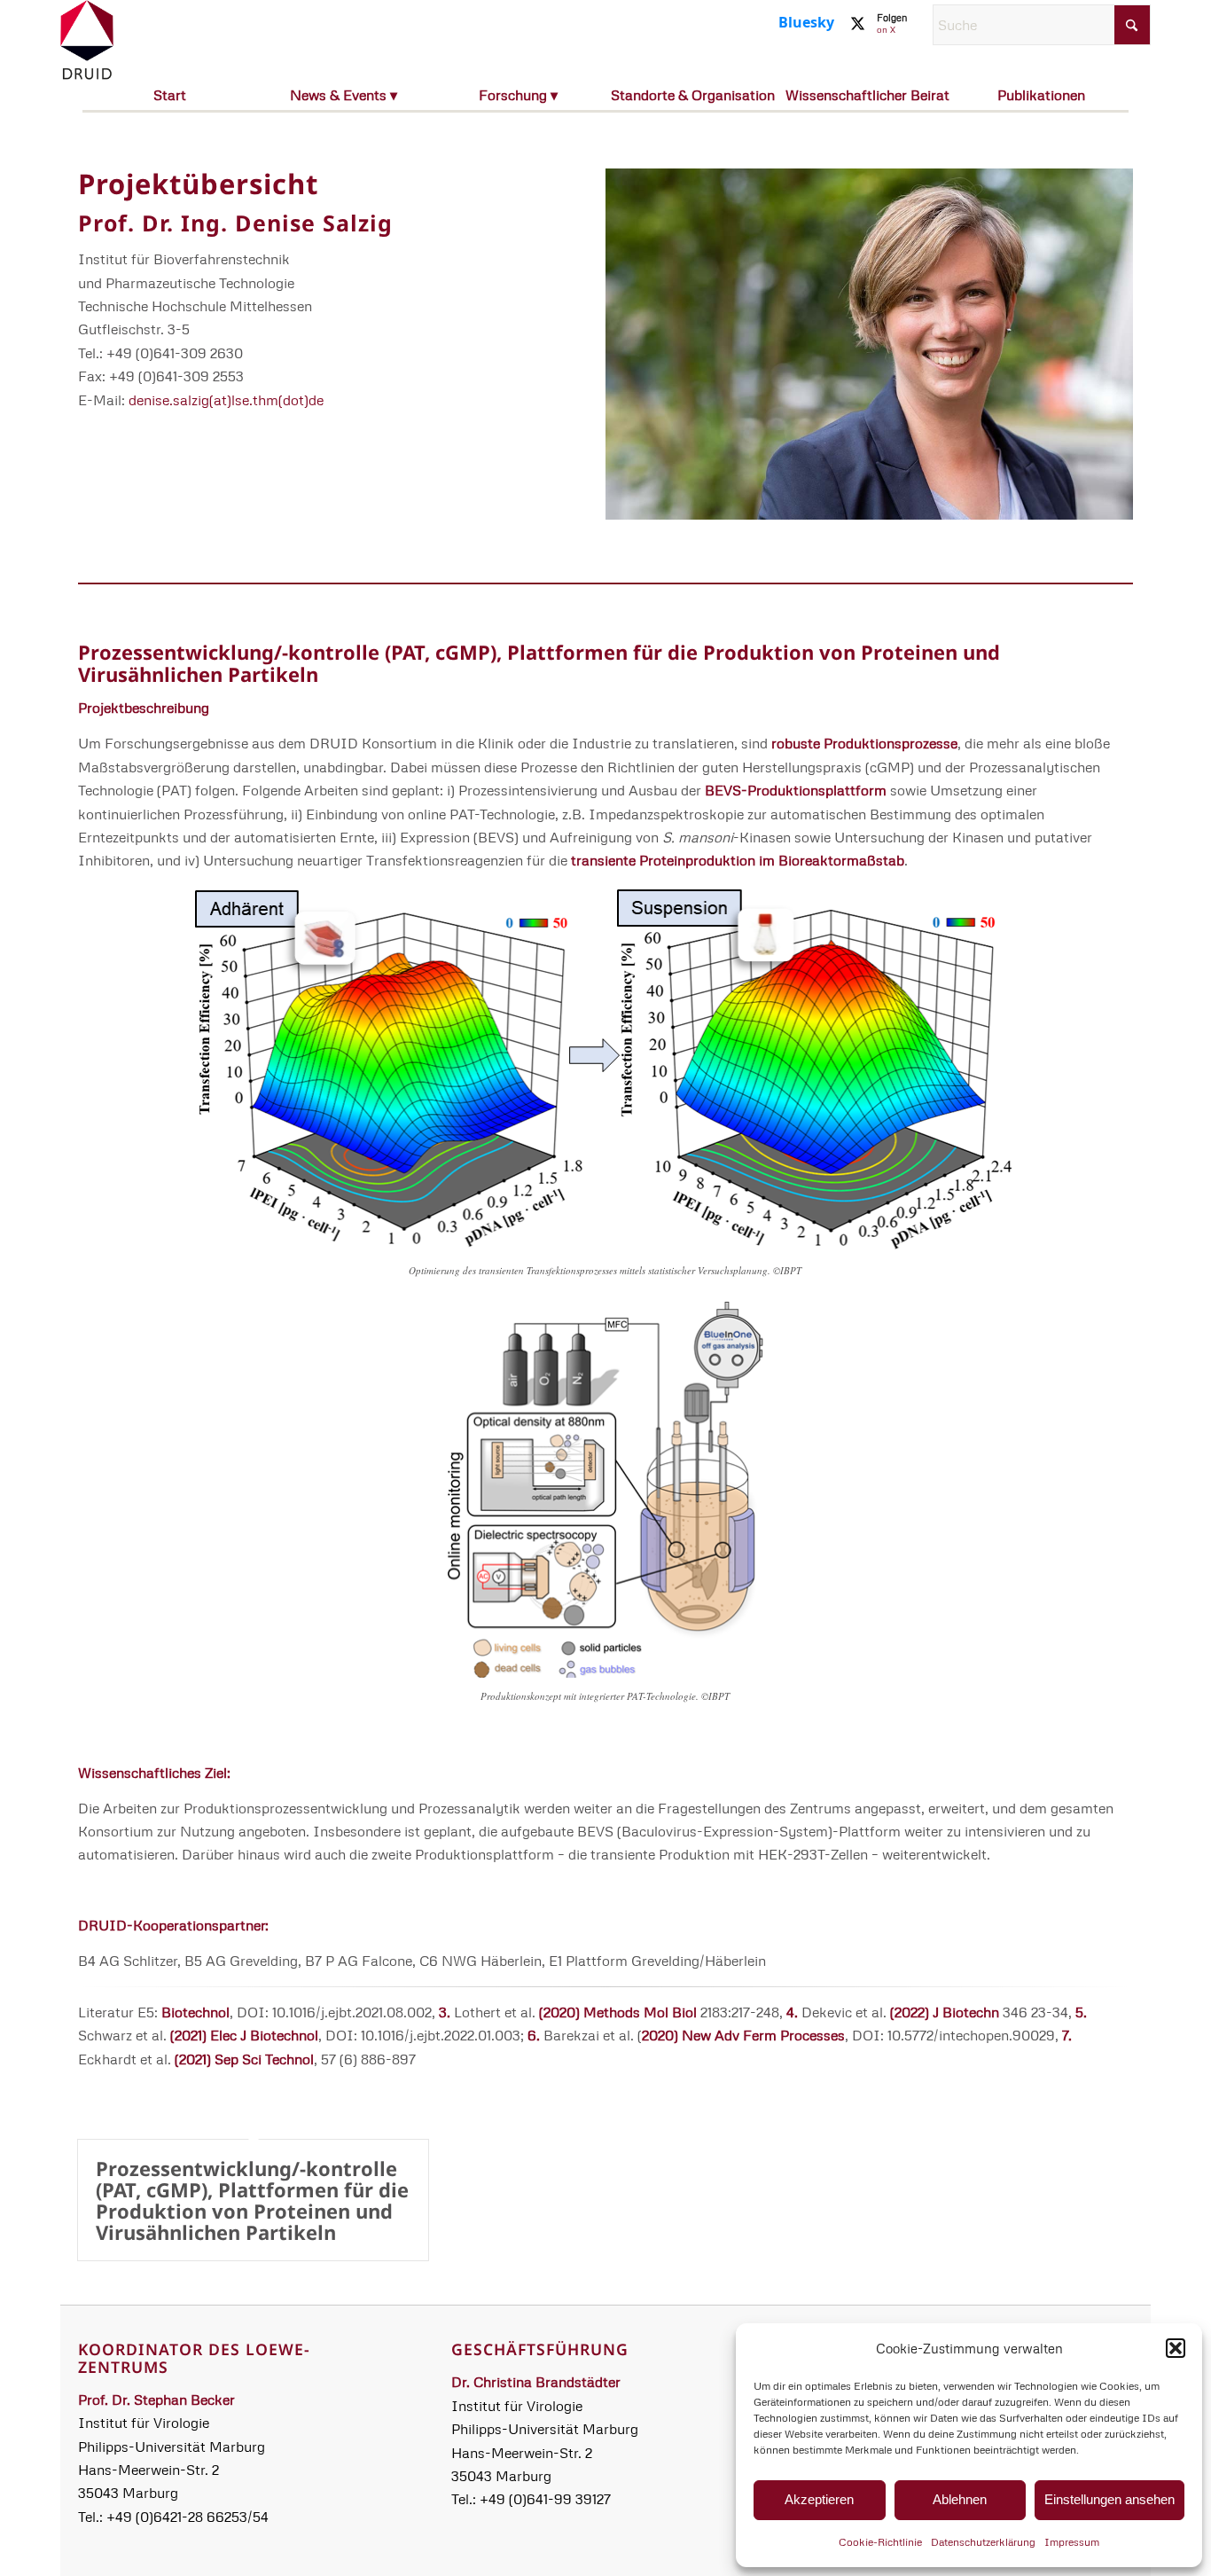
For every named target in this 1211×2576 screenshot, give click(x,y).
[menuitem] (170, 97)
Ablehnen (960, 2499)
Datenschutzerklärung (983, 2542)
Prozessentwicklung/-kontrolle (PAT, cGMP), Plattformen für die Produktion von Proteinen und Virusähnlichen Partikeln (539, 662)
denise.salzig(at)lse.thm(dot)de (226, 400)
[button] (1176, 2348)
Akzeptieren (819, 2499)
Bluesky (806, 22)
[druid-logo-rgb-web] (87, 40)
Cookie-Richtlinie (880, 2542)
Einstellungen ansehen (1109, 2499)
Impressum (1072, 2542)
